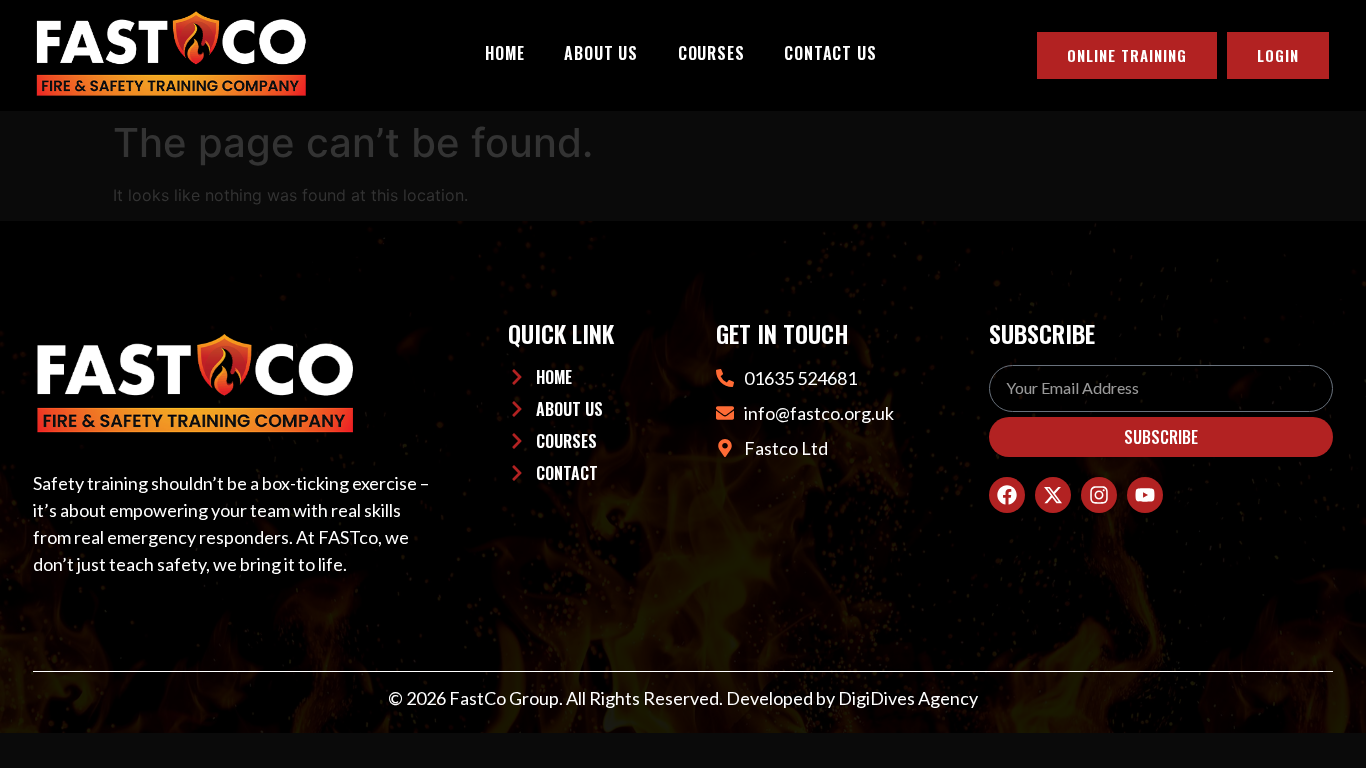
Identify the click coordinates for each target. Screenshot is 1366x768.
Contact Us (830, 53)
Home (504, 53)
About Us (600, 53)
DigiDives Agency (908, 698)
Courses (711, 53)
